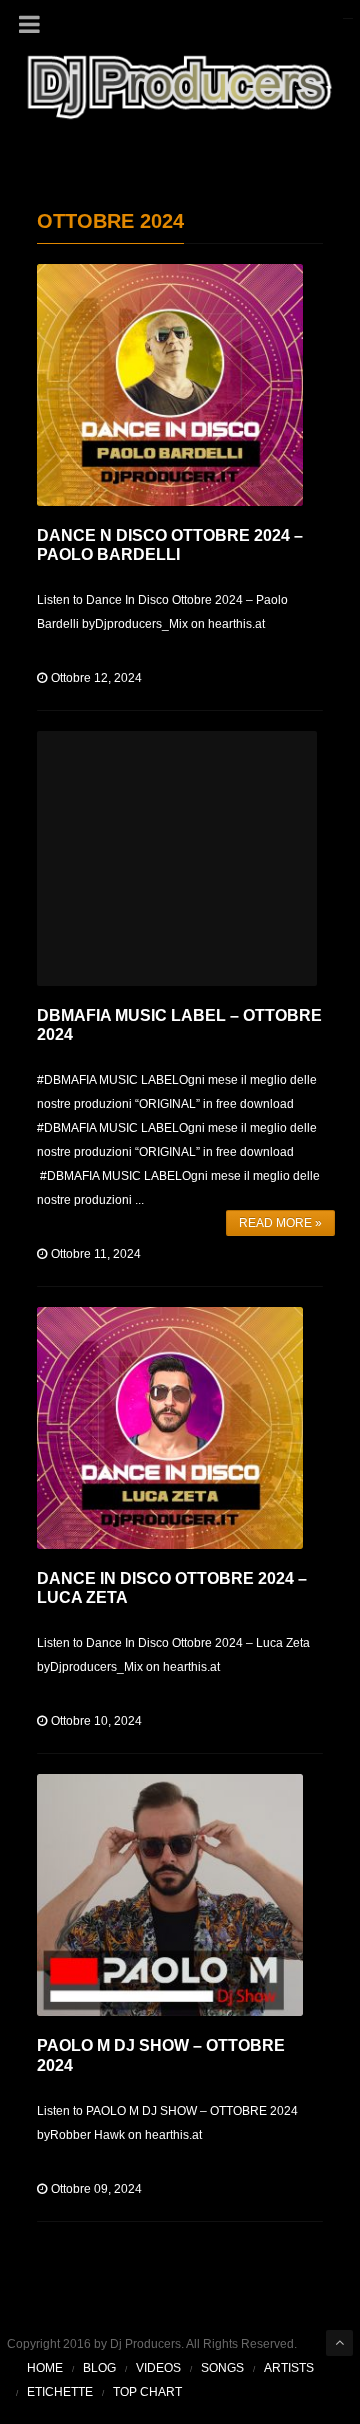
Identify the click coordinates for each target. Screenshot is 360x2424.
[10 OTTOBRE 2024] (170, 1428)
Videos (158, 2368)
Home (45, 2368)
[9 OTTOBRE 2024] (170, 1895)
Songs (222, 2368)
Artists (289, 2368)
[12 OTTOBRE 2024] (170, 385)
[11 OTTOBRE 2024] (177, 858)
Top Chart (147, 2392)
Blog (99, 2368)
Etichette (60, 2392)
